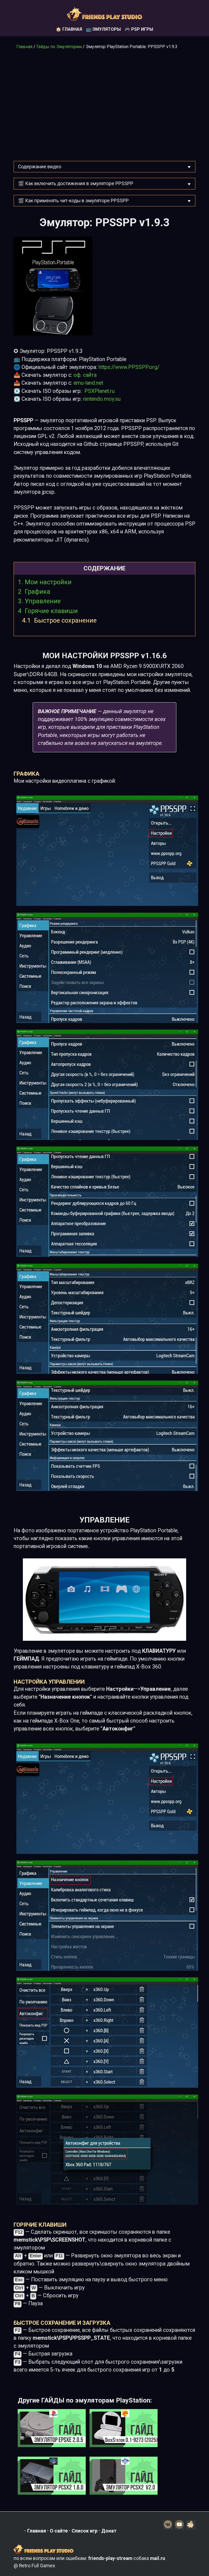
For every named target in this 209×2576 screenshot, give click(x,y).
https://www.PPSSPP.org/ (129, 367)
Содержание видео (40, 167)
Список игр (84, 2531)
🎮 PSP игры (139, 29)
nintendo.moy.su (102, 399)
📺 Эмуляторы (103, 29)
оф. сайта (85, 375)
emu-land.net (88, 383)
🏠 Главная (69, 29)
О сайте (59, 2531)
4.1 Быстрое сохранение (59, 620)
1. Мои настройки (45, 582)
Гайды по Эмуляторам (59, 47)
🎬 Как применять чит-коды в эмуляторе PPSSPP (73, 201)
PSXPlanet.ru (99, 391)
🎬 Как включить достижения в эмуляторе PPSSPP (76, 184)
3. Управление (39, 601)
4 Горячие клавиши (48, 611)
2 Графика (34, 592)
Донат (109, 2531)
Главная (24, 47)
